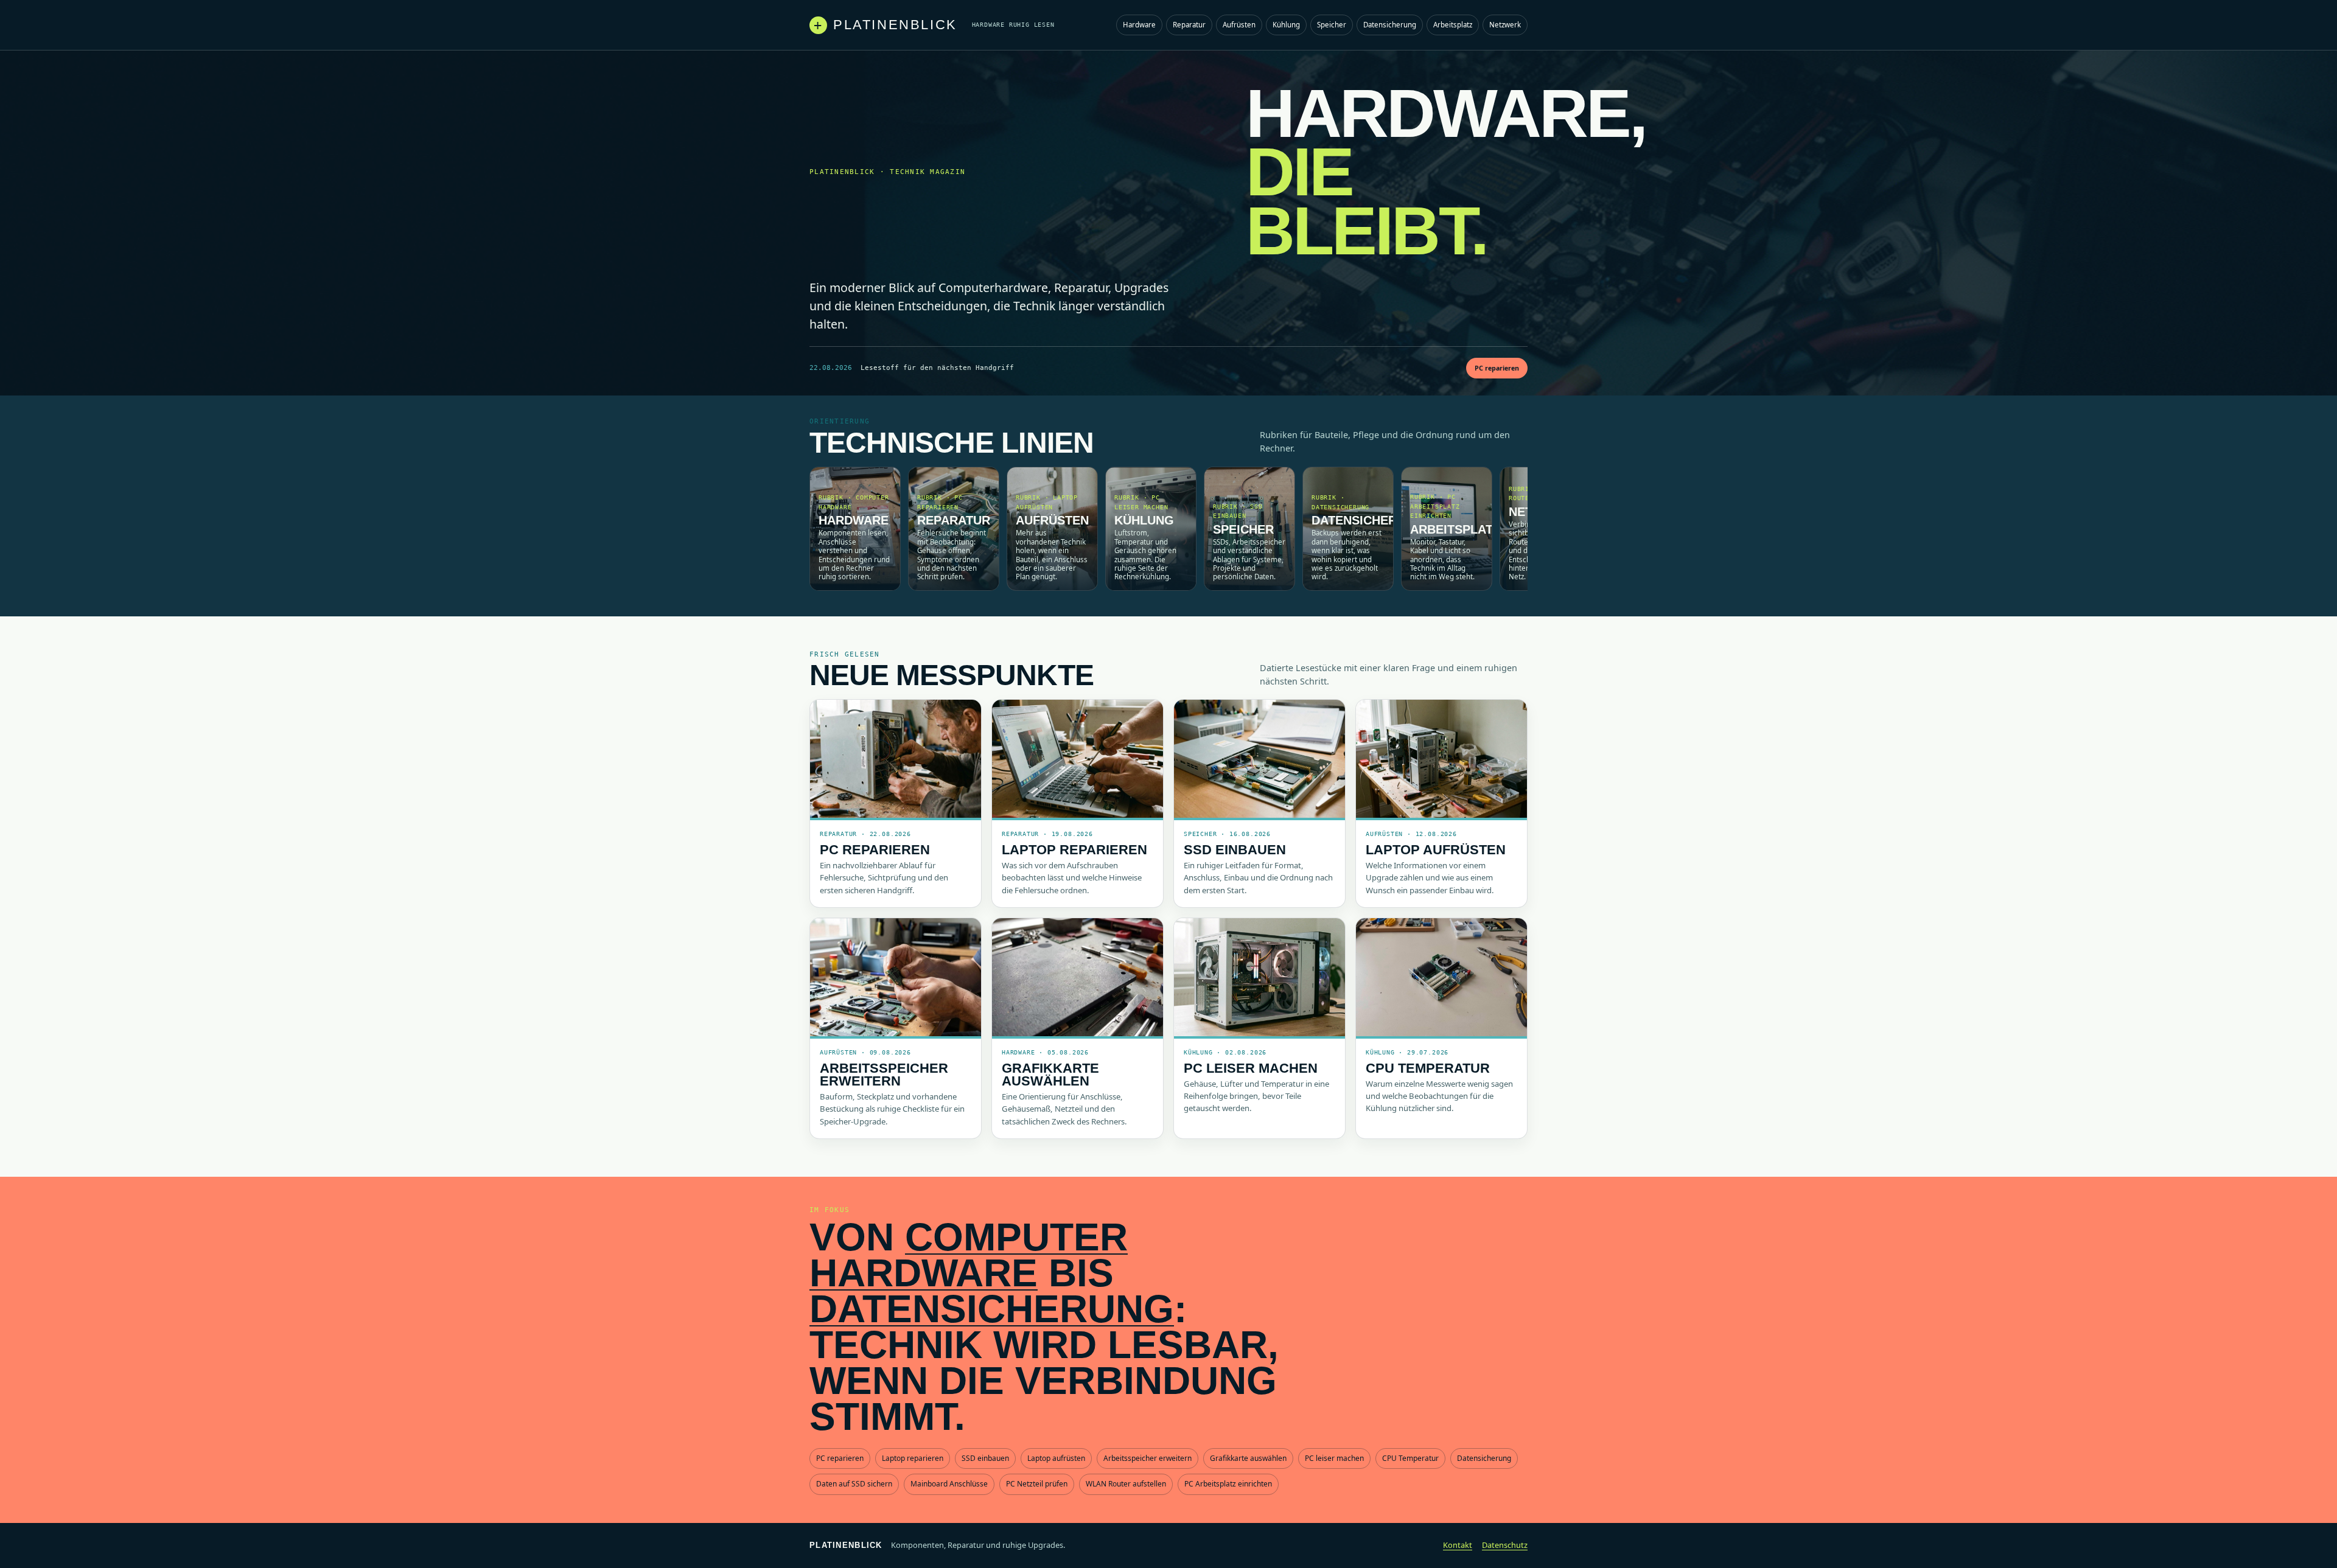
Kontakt (1458, 1545)
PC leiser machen (1251, 1068)
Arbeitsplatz (1453, 25)
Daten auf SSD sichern (854, 1484)
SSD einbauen (1235, 850)
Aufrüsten (1239, 25)
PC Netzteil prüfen (1037, 1484)
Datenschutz (1505, 1545)
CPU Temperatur (1428, 1068)
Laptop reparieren (1074, 850)
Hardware (1139, 25)
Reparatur (1189, 25)
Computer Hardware (969, 1255)
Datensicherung (1390, 25)
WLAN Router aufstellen (1126, 1484)
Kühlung (1286, 25)
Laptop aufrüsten (1436, 850)
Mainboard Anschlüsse (949, 1484)
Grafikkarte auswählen (1050, 1075)
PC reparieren (1497, 368)
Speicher (1332, 25)
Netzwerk (1505, 25)
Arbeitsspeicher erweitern (884, 1075)
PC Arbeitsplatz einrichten (1228, 1484)
